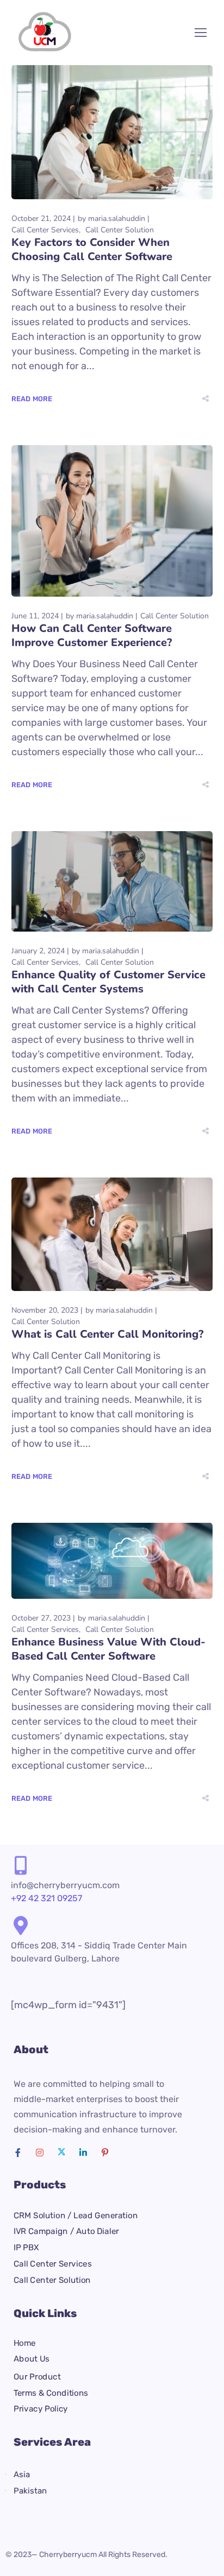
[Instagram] (40, 2153)
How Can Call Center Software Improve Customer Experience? (92, 635)
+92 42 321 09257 (46, 1898)
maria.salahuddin (117, 219)
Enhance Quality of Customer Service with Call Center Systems (108, 982)
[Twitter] (61, 2153)
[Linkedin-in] (83, 2153)
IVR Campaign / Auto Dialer (66, 2231)
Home (25, 2343)
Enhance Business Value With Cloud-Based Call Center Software (108, 1649)
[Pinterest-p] (105, 2153)
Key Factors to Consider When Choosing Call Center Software (92, 249)
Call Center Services (45, 230)
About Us (32, 2359)
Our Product (37, 2377)
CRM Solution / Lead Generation (76, 2216)
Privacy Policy (41, 2409)
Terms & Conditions (51, 2393)
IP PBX (26, 2248)
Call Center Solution (120, 230)
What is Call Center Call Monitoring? (107, 1334)
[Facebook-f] (18, 2153)
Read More (32, 399)
